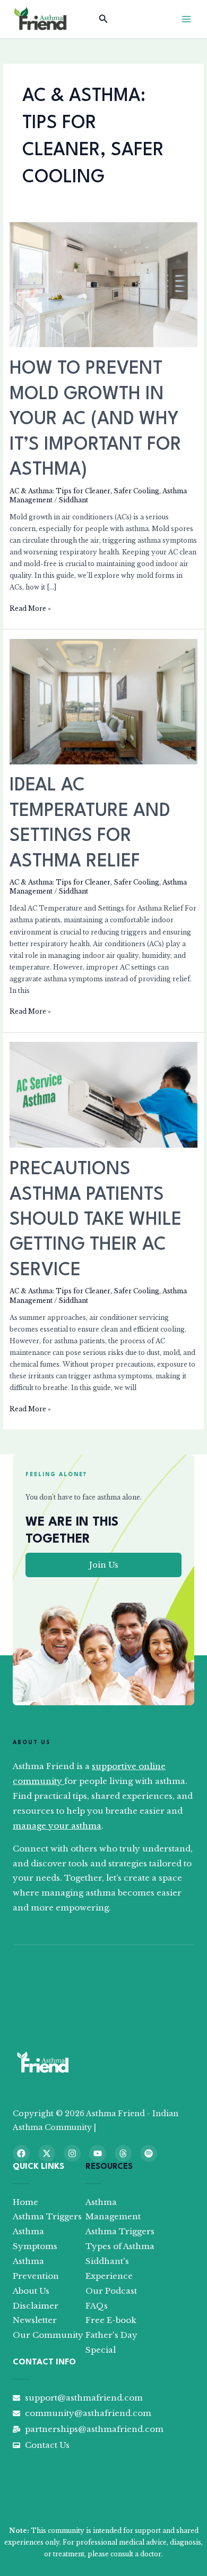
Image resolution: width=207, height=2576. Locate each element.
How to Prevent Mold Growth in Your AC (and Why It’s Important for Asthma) (96, 419)
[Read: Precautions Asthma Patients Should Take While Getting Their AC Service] (103, 1095)
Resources (109, 2167)
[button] (103, 19)
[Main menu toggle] (186, 19)
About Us (32, 1742)
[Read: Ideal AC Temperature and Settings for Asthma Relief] (103, 701)
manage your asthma (57, 1826)
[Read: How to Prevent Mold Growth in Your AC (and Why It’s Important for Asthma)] (103, 284)
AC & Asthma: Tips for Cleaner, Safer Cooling (84, 491)
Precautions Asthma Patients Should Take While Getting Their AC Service (96, 1220)
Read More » (30, 608)
